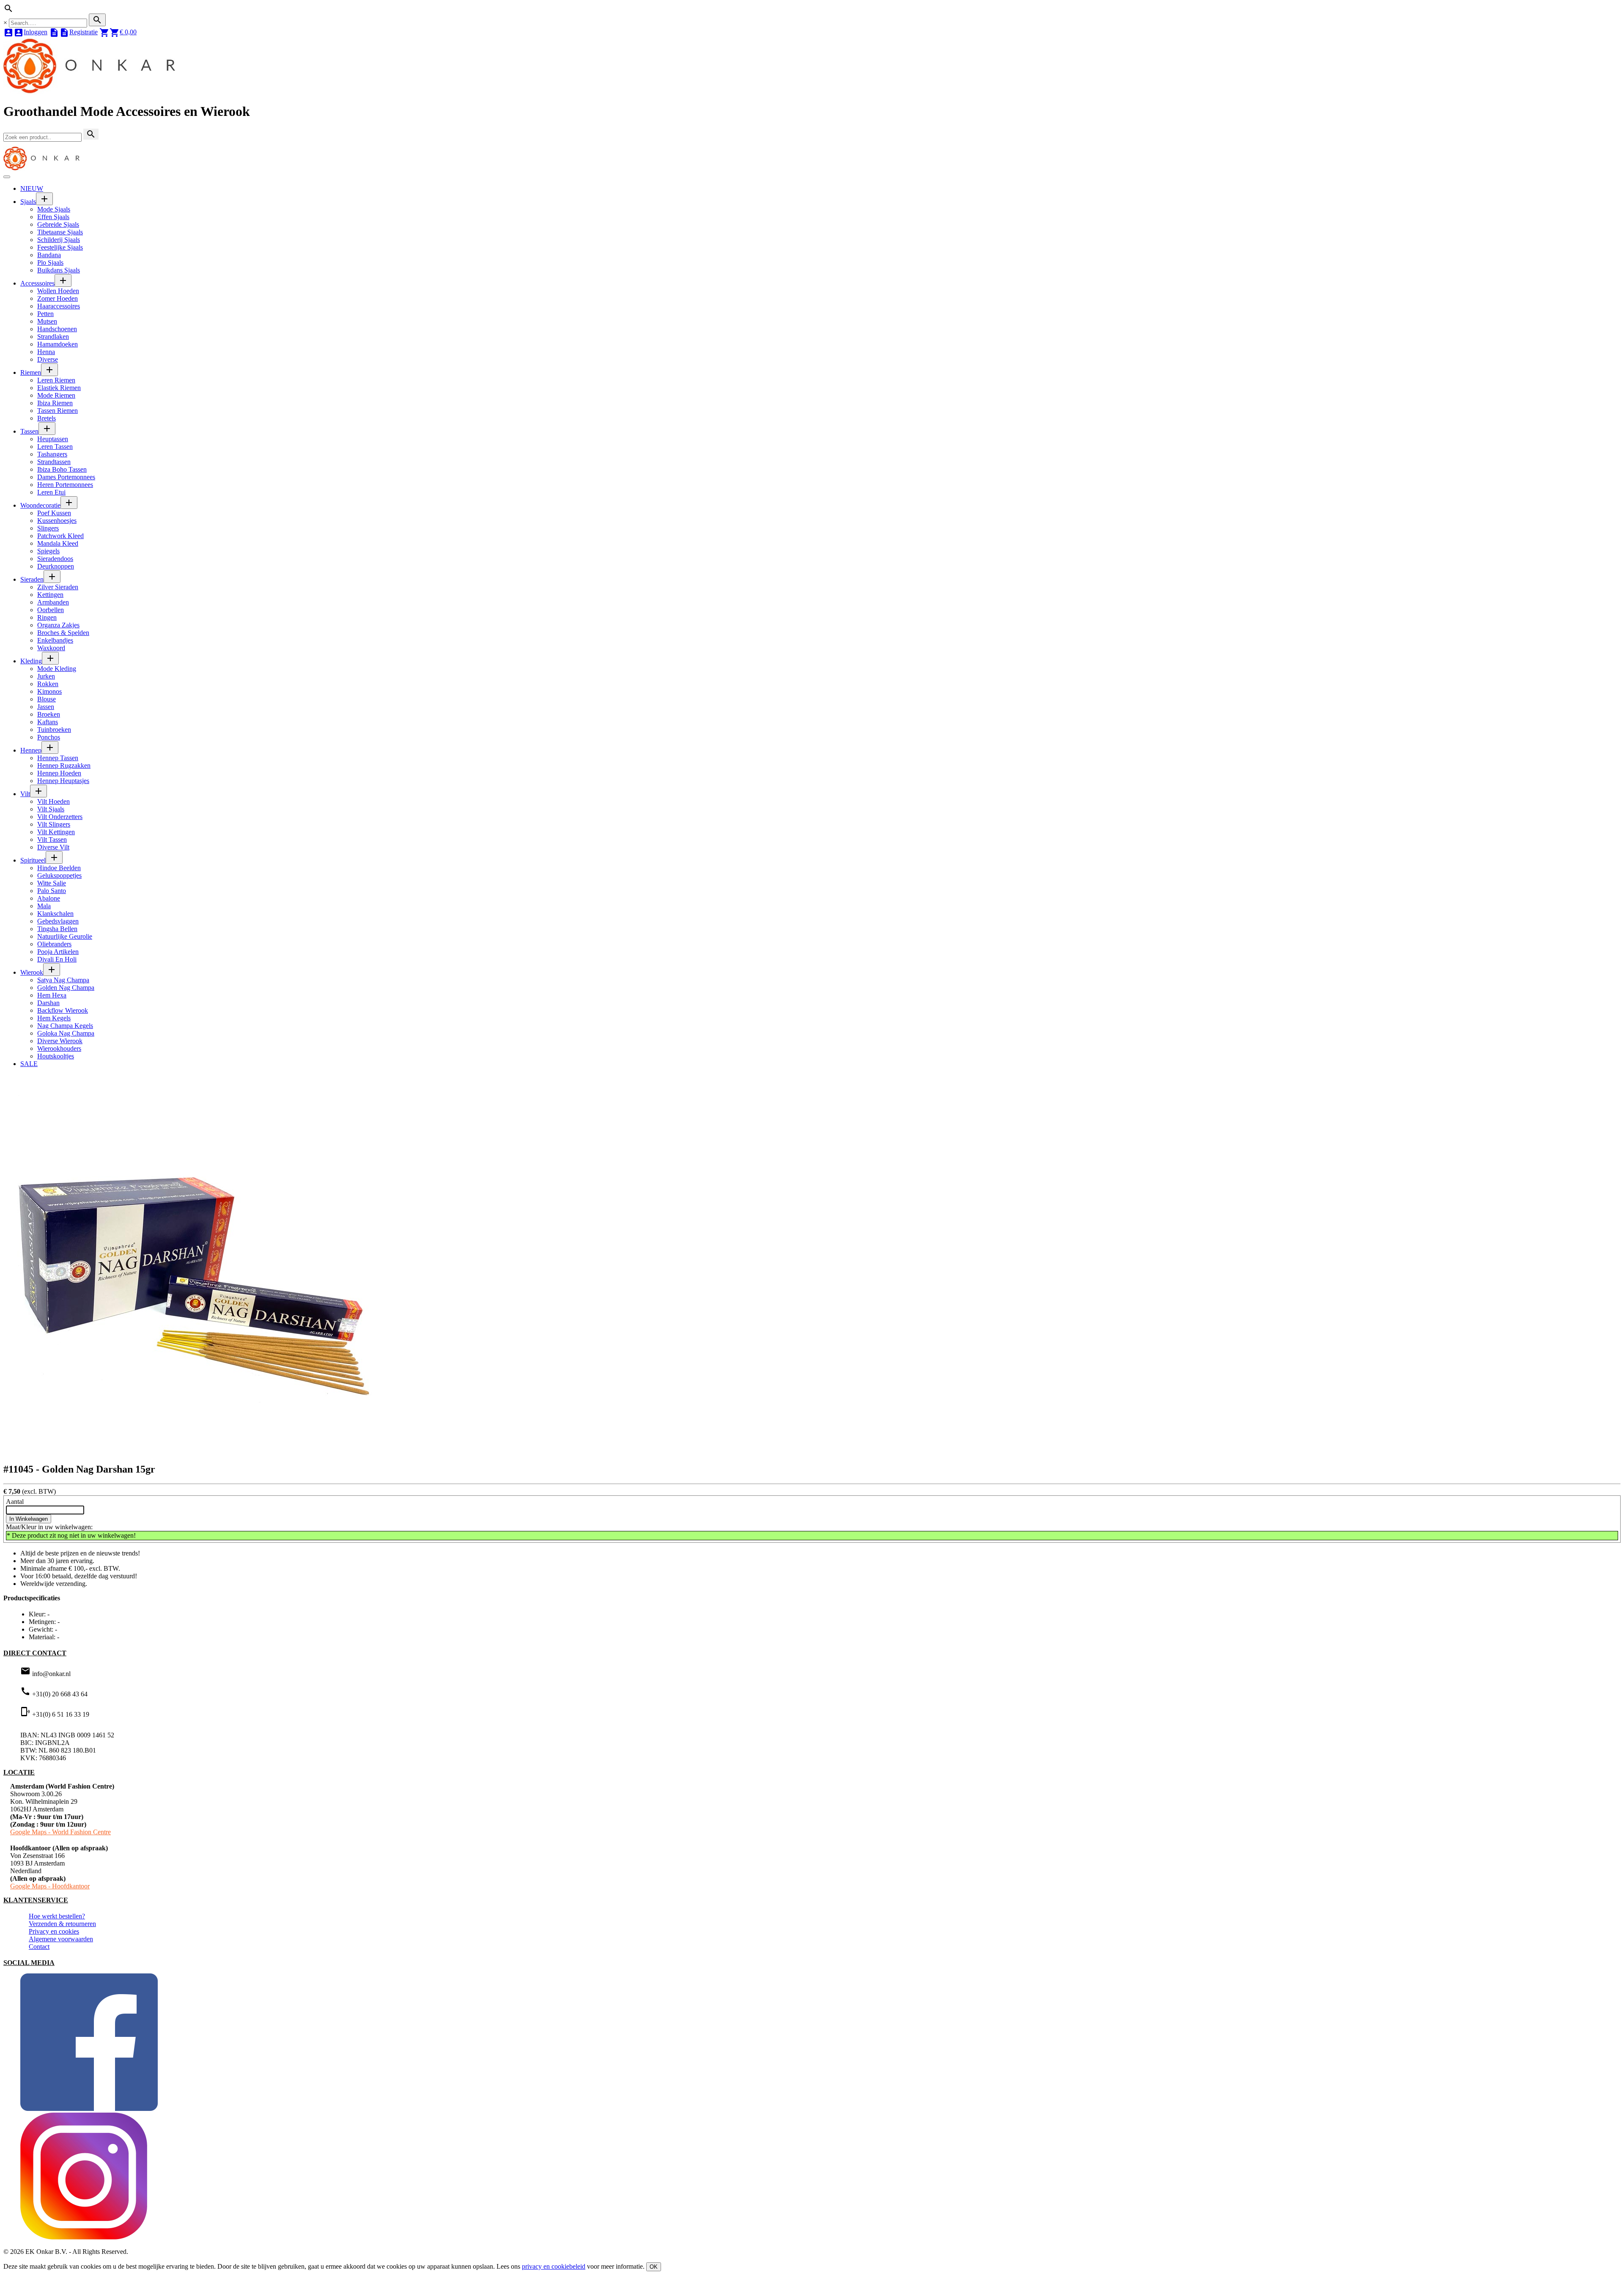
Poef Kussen (54, 513)
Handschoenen (57, 329)
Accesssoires (37, 283)
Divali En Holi (57, 959)
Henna (46, 352)
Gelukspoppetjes (59, 875)
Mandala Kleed (58, 543)
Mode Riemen (56, 395)
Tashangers (52, 454)
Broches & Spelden (63, 633)
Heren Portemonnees (65, 485)
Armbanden (53, 602)
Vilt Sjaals (51, 809)
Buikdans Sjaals (59, 270)
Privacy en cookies (54, 1931)
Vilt (25, 794)
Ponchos (49, 737)
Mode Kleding (57, 669)
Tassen (29, 431)
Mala (44, 906)
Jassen (46, 707)
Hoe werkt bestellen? (57, 1916)
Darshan (48, 1003)
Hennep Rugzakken (64, 765)
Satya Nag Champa (63, 980)
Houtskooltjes (56, 1056)
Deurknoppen (56, 566)
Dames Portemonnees (66, 477)
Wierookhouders (59, 1048)
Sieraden (32, 579)
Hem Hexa (52, 995)
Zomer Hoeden (58, 298)
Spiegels (48, 551)
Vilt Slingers (54, 824)
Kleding (31, 661)
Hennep (31, 750)
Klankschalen (55, 914)
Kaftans (48, 722)
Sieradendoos (55, 559)
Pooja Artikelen (58, 952)
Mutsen (47, 321)
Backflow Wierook (63, 1010)
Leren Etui (51, 492)
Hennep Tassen (58, 758)
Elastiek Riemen (59, 388)
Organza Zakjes (58, 625)
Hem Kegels (54, 1018)
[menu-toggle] (7, 177)
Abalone (49, 898)
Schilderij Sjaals (59, 240)
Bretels (47, 418)
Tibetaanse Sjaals (60, 232)
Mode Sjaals (54, 209)
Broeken (49, 714)
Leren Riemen (56, 380)
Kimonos (49, 691)
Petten (45, 314)
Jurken (46, 676)
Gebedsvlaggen (58, 921)
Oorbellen (51, 610)
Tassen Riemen (58, 411)
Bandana (49, 255)
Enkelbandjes (55, 640)
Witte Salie (52, 883)
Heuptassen (53, 439)
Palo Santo (52, 891)
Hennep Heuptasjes (63, 781)
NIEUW (32, 188)
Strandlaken (53, 337)
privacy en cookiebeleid (554, 2266)
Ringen (47, 617)
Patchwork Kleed (60, 536)
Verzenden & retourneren (62, 1924)
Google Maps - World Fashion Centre (60, 1832)
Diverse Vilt (53, 847)
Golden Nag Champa (66, 988)
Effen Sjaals (53, 217)
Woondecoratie (40, 505)
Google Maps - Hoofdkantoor (50, 1886)
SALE (29, 1064)
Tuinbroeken (54, 730)
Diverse (48, 359)
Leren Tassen (55, 447)
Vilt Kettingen (56, 832)
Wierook (32, 972)
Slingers (48, 528)
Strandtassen (54, 462)
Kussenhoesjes (57, 521)
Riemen (31, 372)
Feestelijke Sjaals (60, 247)
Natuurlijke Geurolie (65, 936)
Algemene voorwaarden (61, 1939)
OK (654, 2267)
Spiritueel (33, 860)
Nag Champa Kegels (65, 1026)
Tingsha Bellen (57, 929)
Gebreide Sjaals (58, 224)
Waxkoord (51, 648)
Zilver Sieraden (58, 587)
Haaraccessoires (59, 306)
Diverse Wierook (60, 1041)
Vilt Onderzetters (60, 817)
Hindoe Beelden (59, 868)
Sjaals (28, 202)
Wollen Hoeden (58, 291)
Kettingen (50, 595)
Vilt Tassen (52, 839)
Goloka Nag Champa (66, 1033)
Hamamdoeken (58, 344)
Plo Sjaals (50, 262)
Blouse (47, 699)
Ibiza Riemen (55, 403)
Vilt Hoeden (53, 801)
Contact (39, 1947)
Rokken (48, 684)
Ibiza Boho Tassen (62, 469)
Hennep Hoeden (59, 773)
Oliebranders (54, 944)
